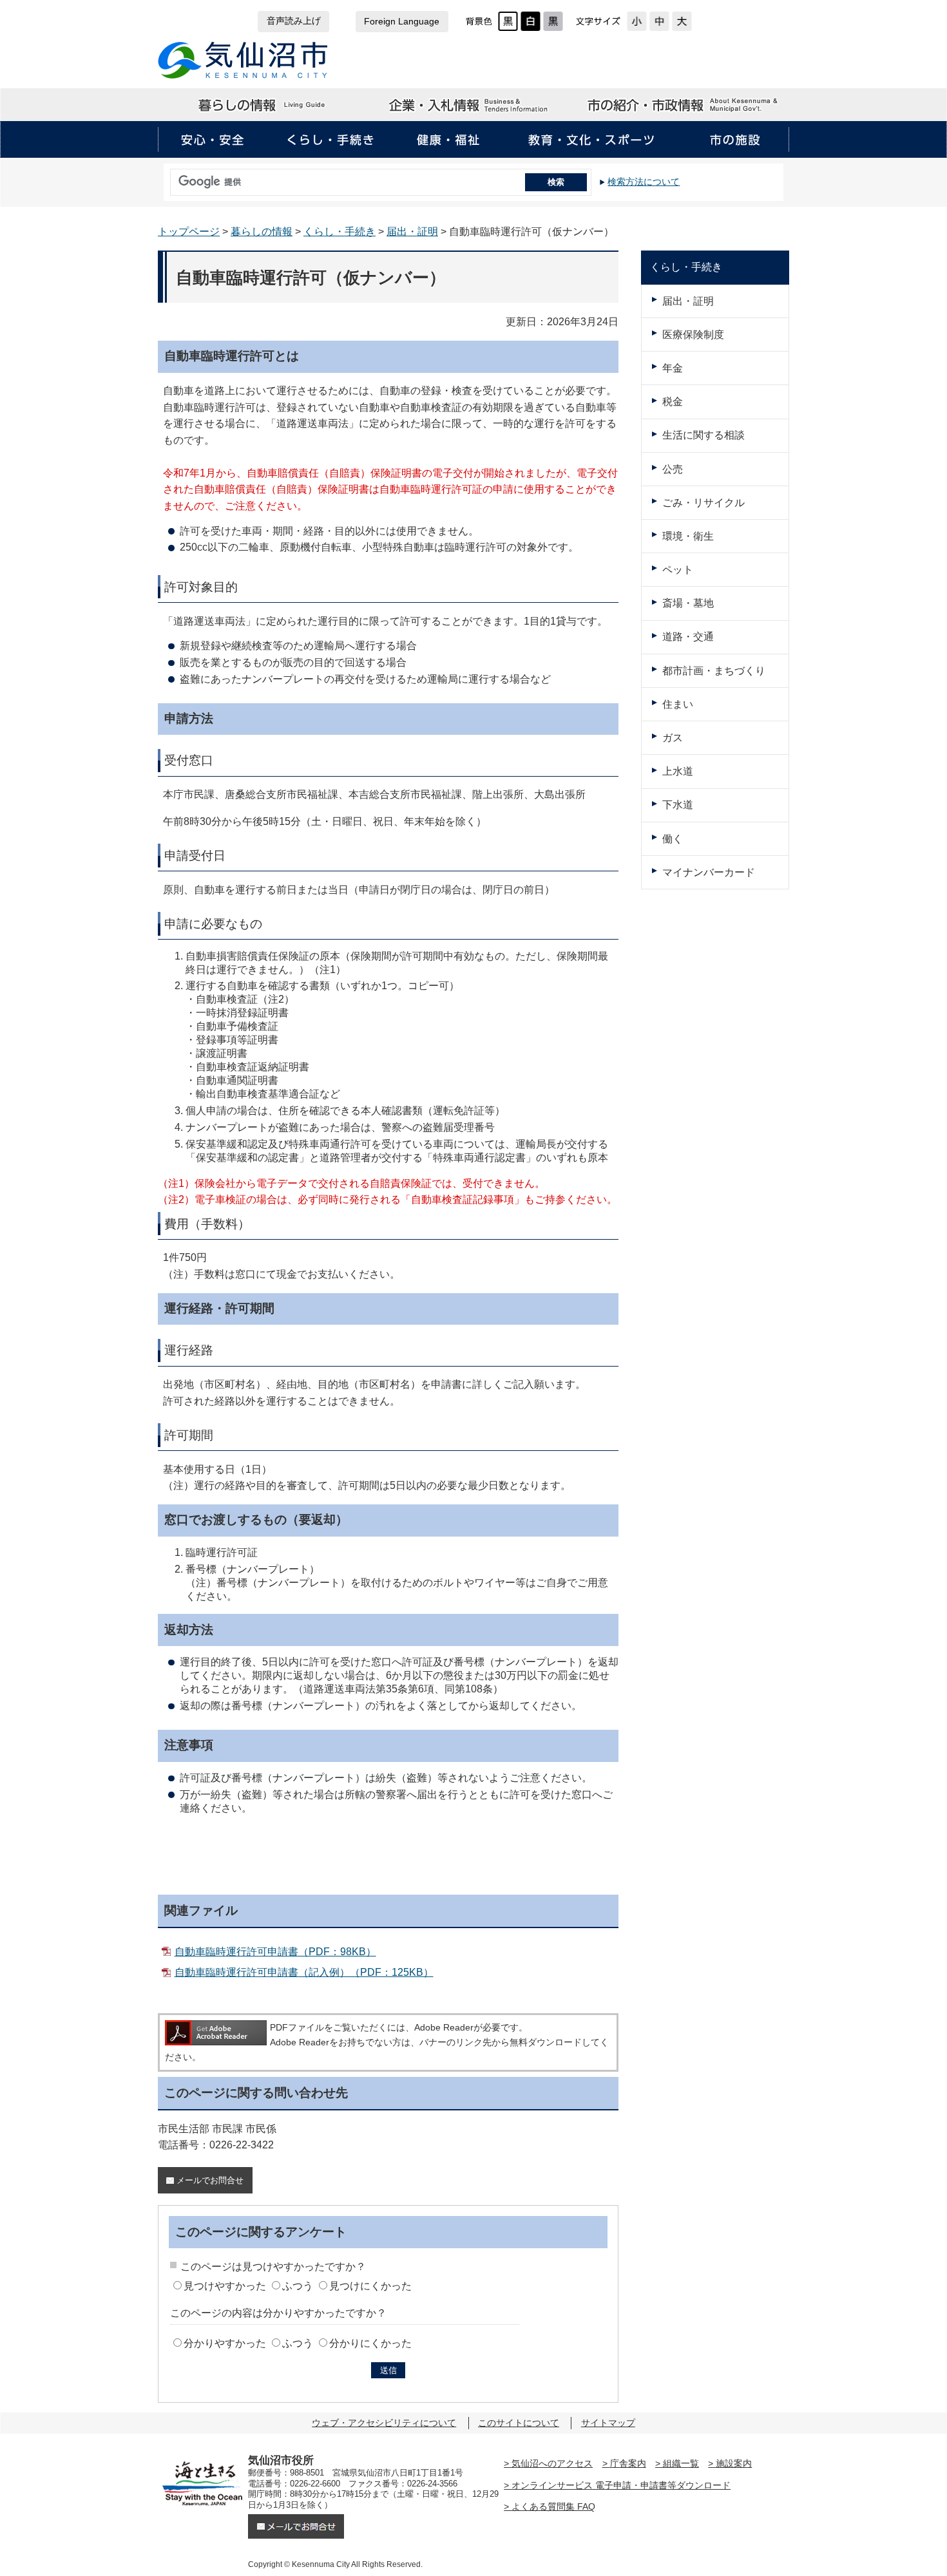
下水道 (678, 805)
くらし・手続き (330, 140)
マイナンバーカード (709, 872)
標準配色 (508, 21)
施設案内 (734, 2463)
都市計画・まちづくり (714, 671)
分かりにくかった (370, 2343)
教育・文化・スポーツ (591, 140)
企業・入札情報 (473, 105)
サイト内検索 (167, 178)
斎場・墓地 (688, 603)
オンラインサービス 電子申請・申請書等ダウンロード (621, 2485)
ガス (673, 738)
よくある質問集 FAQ (553, 2506)
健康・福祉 (448, 140)
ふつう (298, 2286)
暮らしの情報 (263, 105)
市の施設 (734, 140)
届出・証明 (412, 232)
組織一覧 (681, 2463)
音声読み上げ (294, 21)
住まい (678, 704)
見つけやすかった (225, 2286)
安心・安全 (213, 140)
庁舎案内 (628, 2463)
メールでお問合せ (210, 2180)
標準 (659, 21)
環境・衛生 (688, 536)
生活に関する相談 (703, 435)
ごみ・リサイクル (703, 503)
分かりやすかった (225, 2343)
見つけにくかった (370, 2286)
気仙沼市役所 (243, 60)
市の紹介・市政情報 (684, 105)
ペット (678, 570)
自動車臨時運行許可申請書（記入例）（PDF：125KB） (304, 1972)
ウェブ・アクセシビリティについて (384, 2423)
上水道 (678, 771)
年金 (673, 368)
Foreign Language (402, 22)
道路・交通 (688, 637)
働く (673, 839)
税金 (673, 402)
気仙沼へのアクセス (552, 2463)
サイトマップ (608, 2423)
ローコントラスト (553, 21)
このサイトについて (519, 2423)
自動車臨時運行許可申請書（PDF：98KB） (275, 1952)
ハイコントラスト (531, 21)
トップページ (189, 232)
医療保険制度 (693, 335)
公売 (673, 469)
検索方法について (644, 182)
